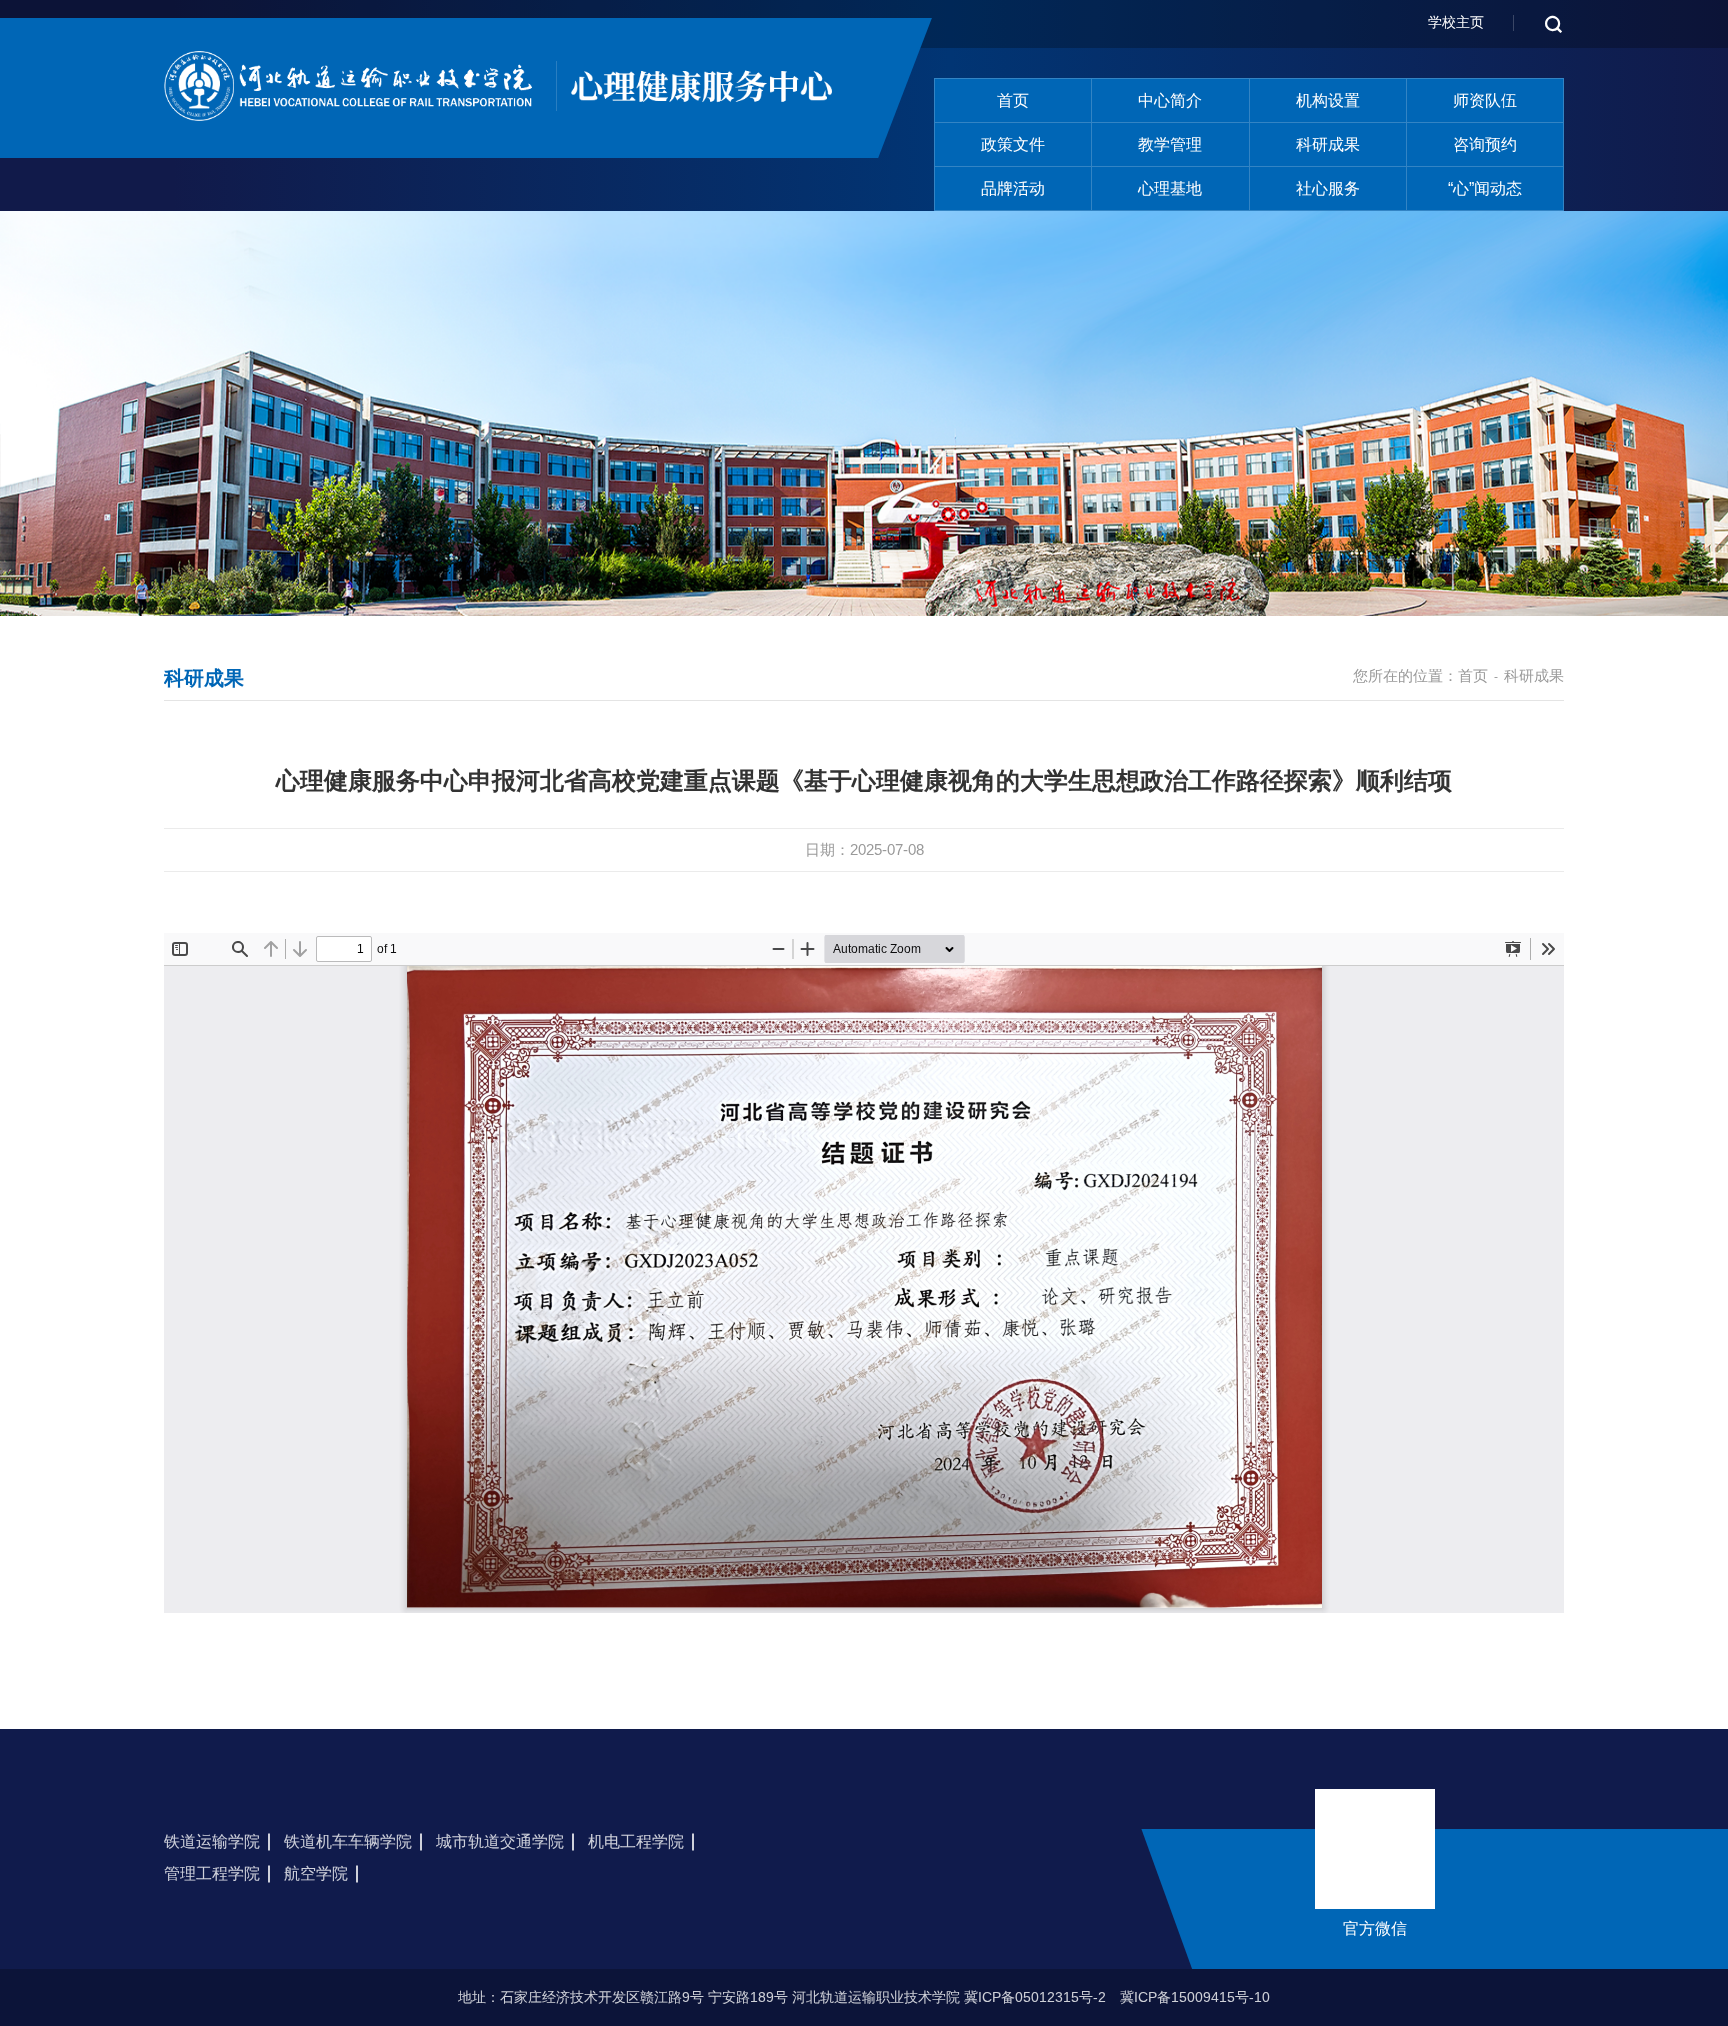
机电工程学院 (636, 1841)
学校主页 (1456, 22)
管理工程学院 (212, 1873)
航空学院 (316, 1873)
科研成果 (1328, 144)
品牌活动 (1013, 188)
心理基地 (1170, 188)
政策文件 (1013, 144)
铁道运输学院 (212, 1841)
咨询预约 (1485, 144)
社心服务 (1328, 188)
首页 (1013, 100)
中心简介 (1170, 100)
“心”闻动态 (1485, 188)
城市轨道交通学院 (500, 1841)
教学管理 (1170, 144)
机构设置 (1328, 100)
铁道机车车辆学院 (348, 1841)
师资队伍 (1485, 100)
